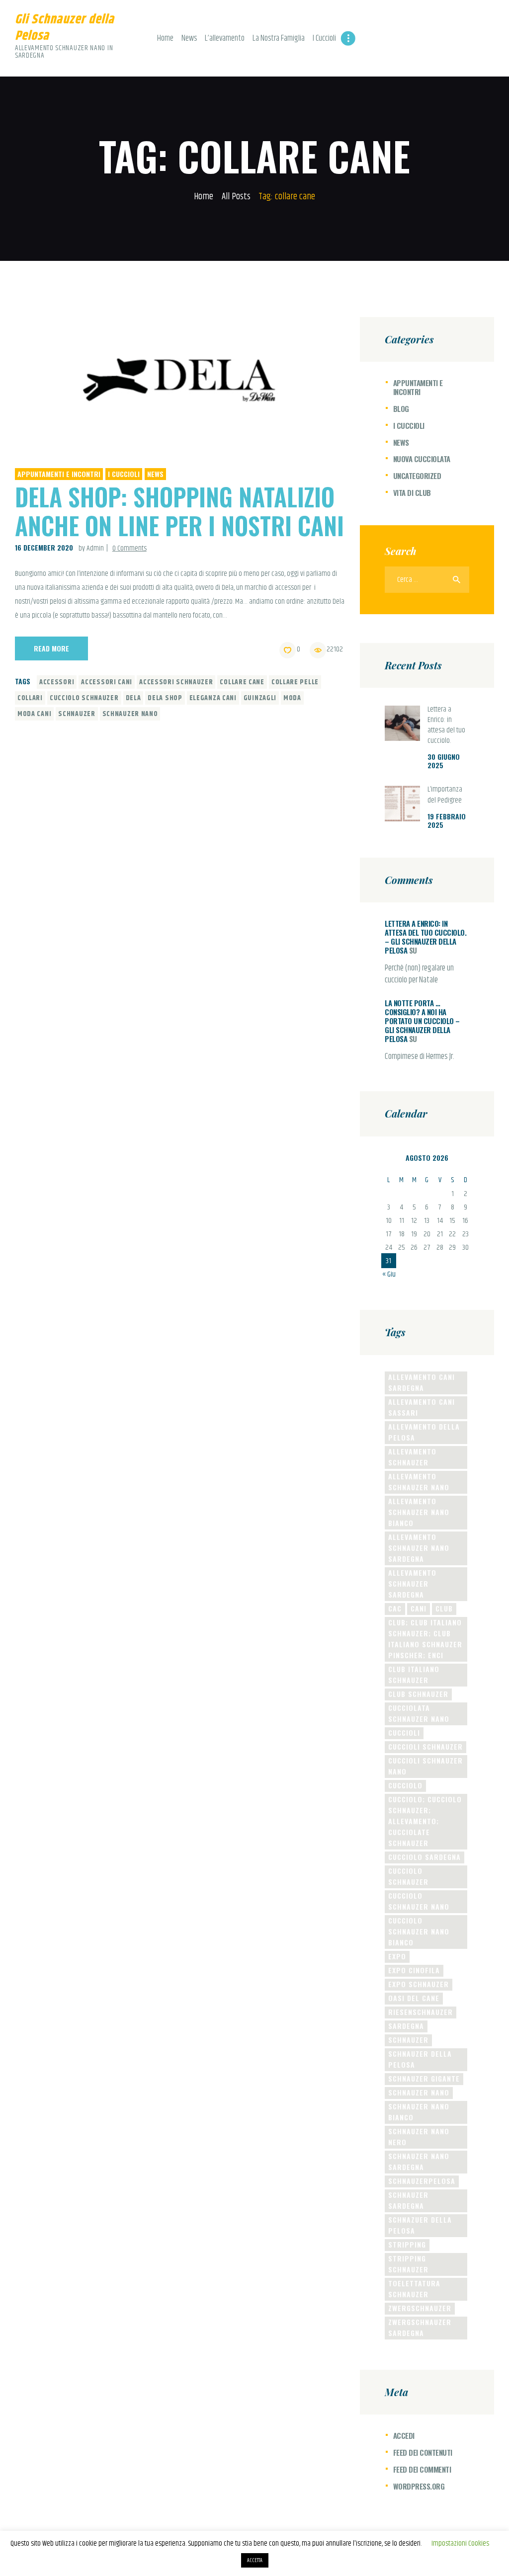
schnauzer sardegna (408, 2200)
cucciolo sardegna (424, 1857)
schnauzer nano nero (419, 2136)
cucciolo (405, 1785)
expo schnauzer (419, 1984)
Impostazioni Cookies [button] (460, 2543)
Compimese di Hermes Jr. (420, 1057)
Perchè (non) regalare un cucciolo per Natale (419, 974)
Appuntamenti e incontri (59, 474)
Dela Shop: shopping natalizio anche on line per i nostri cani (179, 511)
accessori (57, 682)
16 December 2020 (44, 547)
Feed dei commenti (422, 2469)
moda (292, 698)
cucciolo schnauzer (84, 698)
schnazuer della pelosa (420, 2225)
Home (204, 197)
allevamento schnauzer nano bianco (419, 1512)
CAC (395, 1608)
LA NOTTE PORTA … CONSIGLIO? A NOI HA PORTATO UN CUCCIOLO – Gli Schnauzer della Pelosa (422, 1021)
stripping (407, 2244)
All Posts (236, 197)
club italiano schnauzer (414, 1674)
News (155, 474)
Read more (51, 648)
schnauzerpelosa (422, 2181)
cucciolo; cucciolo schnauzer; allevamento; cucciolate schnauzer (425, 1821)
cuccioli (404, 1732)
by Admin (92, 548)
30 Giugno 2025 (444, 761)
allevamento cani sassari (422, 1407)
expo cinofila (414, 1970)
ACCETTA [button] (255, 2560)
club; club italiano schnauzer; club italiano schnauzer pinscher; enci (425, 1639)
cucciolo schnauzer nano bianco (419, 1931)
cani (419, 1608)
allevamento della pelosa (424, 1432)
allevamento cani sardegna (422, 1382)
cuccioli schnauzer (425, 1746)
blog (401, 408)
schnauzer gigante (424, 2078)
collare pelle (295, 682)
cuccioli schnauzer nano (425, 1766)
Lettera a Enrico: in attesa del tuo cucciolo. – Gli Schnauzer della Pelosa (425, 937)
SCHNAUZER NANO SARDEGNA (419, 2161)
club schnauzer (418, 1694)
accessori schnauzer (176, 682)
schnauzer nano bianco (419, 2112)
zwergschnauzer (420, 2308)
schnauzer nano (130, 714)
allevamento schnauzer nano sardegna (419, 1548)
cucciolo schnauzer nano (419, 1901)
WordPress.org (419, 2486)
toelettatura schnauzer (414, 2289)
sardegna (406, 2026)
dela (133, 698)
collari (30, 698)
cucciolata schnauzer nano (419, 1713)
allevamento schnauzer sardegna (412, 1583)
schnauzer (77, 714)
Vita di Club (412, 492)
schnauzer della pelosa (420, 2059)
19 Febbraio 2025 (447, 820)
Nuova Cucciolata (422, 459)
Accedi (404, 2435)
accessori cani (107, 682)
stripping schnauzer (408, 2264)
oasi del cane (414, 1998)
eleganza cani (213, 698)
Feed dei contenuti (423, 2452)
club (444, 1608)
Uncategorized (417, 476)
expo (397, 1956)
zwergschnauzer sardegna (420, 2327)
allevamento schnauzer (412, 1457)
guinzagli (260, 698)
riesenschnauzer (421, 2012)
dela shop (165, 698)
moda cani (34, 714)
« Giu (389, 1274)
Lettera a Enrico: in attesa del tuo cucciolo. (446, 725)
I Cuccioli (124, 474)
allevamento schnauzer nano (419, 1482)
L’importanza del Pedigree (445, 795)
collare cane (242, 682)
